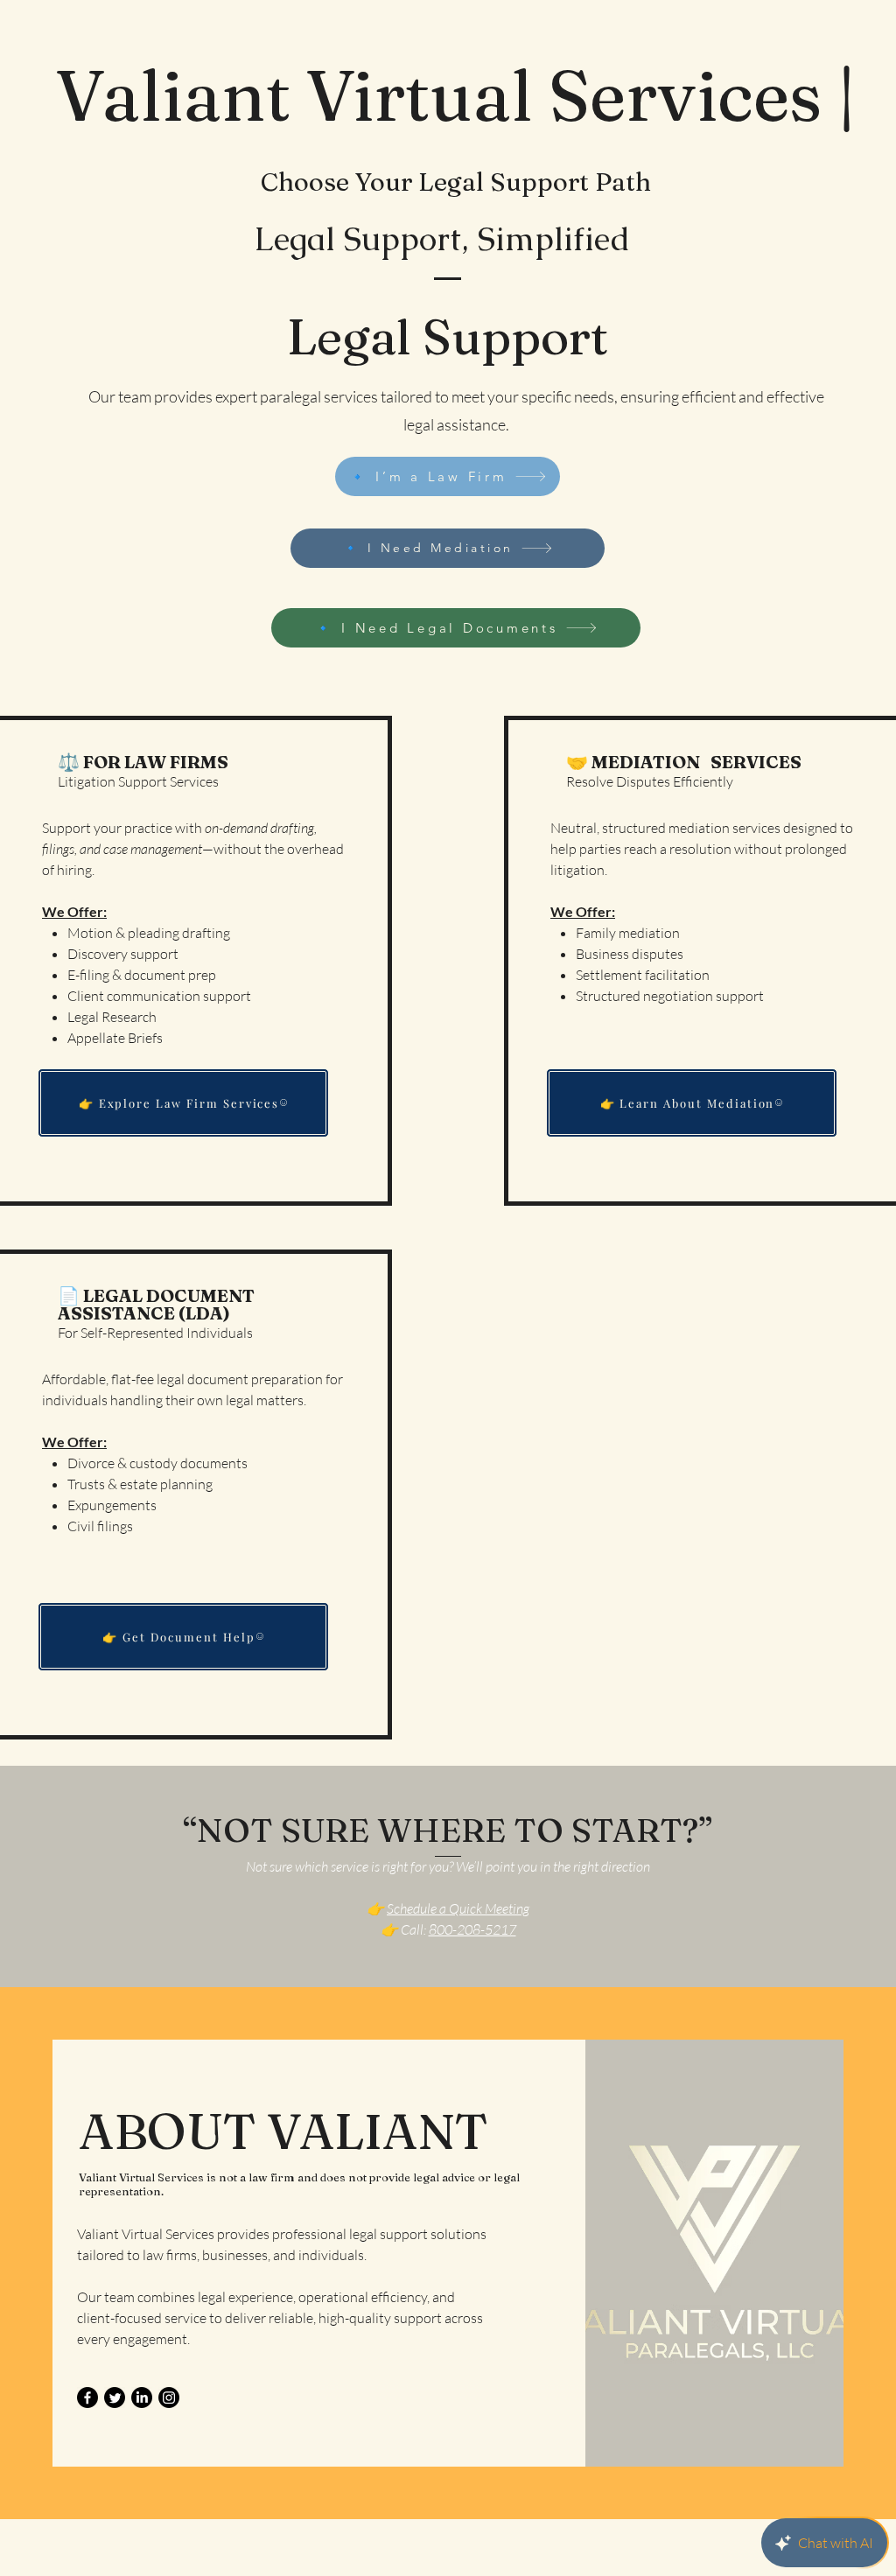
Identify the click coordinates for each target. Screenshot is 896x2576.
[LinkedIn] (142, 2397)
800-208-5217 (472, 1929)
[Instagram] (169, 2397)
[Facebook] (87, 2397)
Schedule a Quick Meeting (458, 1908)
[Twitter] (115, 2397)
